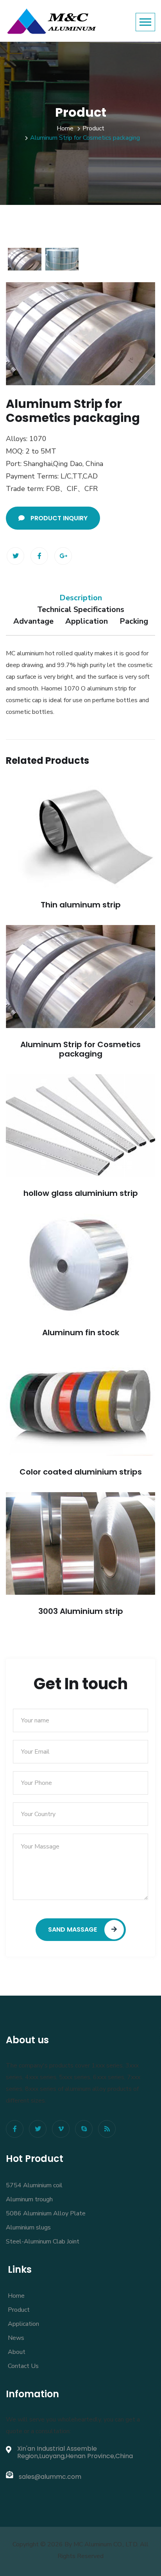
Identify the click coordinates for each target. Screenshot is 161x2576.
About (17, 2352)
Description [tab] (81, 598)
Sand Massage (73, 1929)
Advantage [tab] (33, 621)
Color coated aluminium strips (81, 1472)
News (16, 2338)
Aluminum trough (29, 2199)
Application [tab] (87, 621)
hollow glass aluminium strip (81, 1193)
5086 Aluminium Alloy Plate (46, 2213)
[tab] (25, 259)
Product (93, 128)
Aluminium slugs (28, 2227)
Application (23, 2324)
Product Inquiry (59, 518)
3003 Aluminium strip (81, 1611)
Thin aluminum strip (81, 905)
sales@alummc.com (50, 2477)
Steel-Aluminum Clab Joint (43, 2242)
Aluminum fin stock (81, 1332)
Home (65, 128)
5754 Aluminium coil (34, 2185)
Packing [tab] (134, 621)
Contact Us (23, 2366)
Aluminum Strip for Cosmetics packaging (80, 1049)
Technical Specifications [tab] (81, 609)
